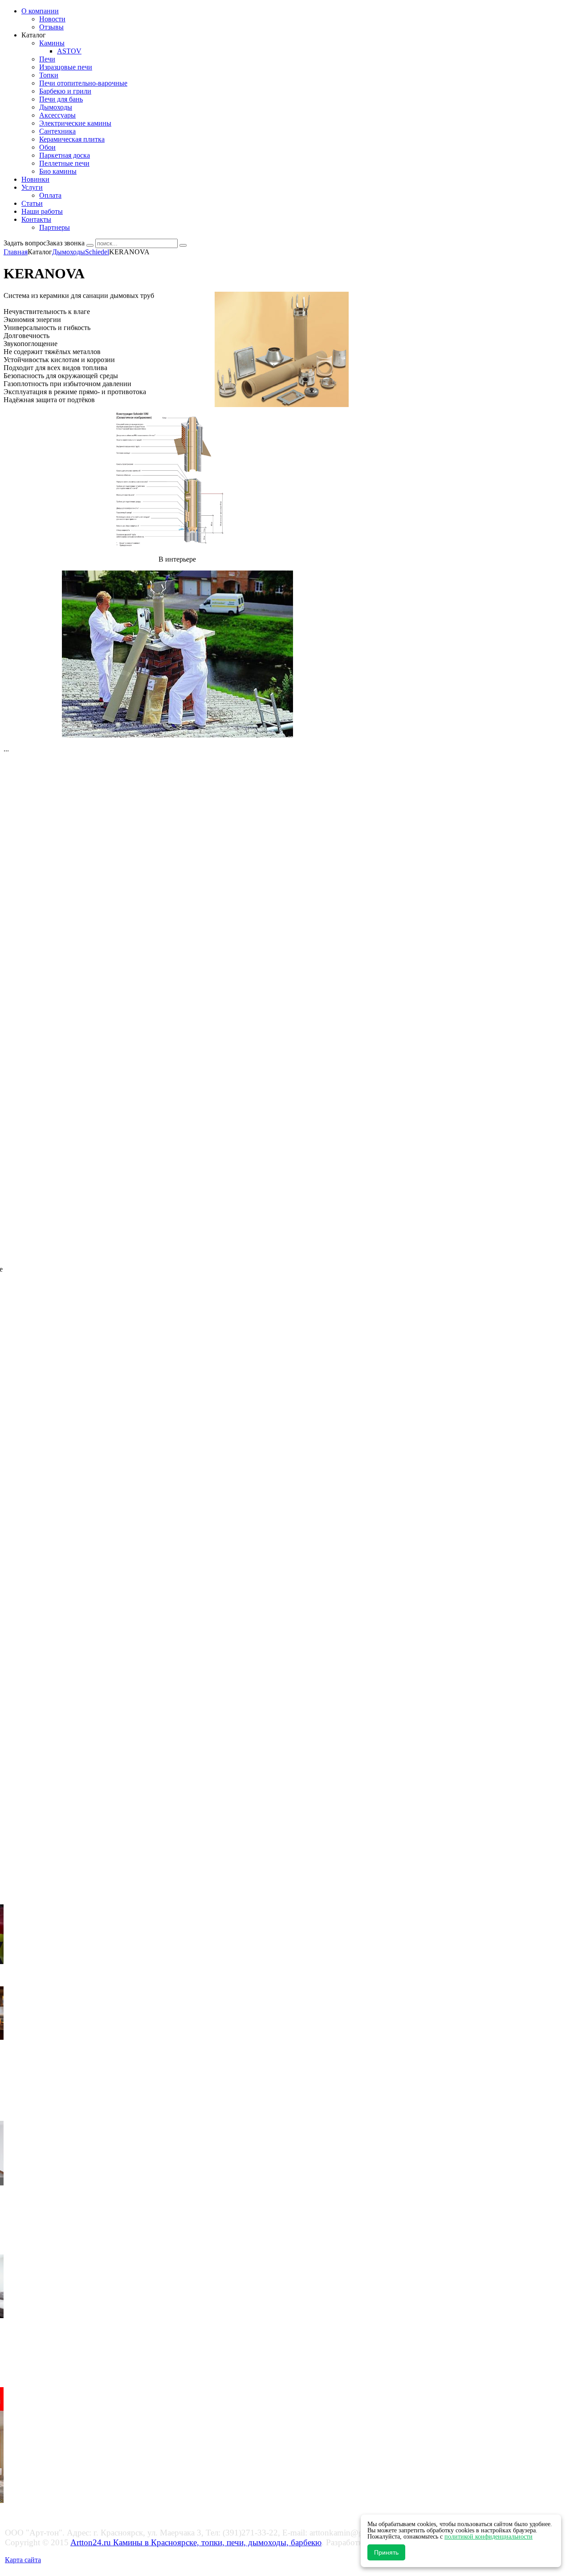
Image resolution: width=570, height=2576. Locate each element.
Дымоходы (69, 252)
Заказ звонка (65, 243)
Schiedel (97, 252)
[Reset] (183, 245)
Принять (386, 2552)
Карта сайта (23, 2560)
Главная (16, 252)
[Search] (90, 245)
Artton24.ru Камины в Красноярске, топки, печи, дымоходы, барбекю (196, 2542)
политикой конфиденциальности (489, 2537)
